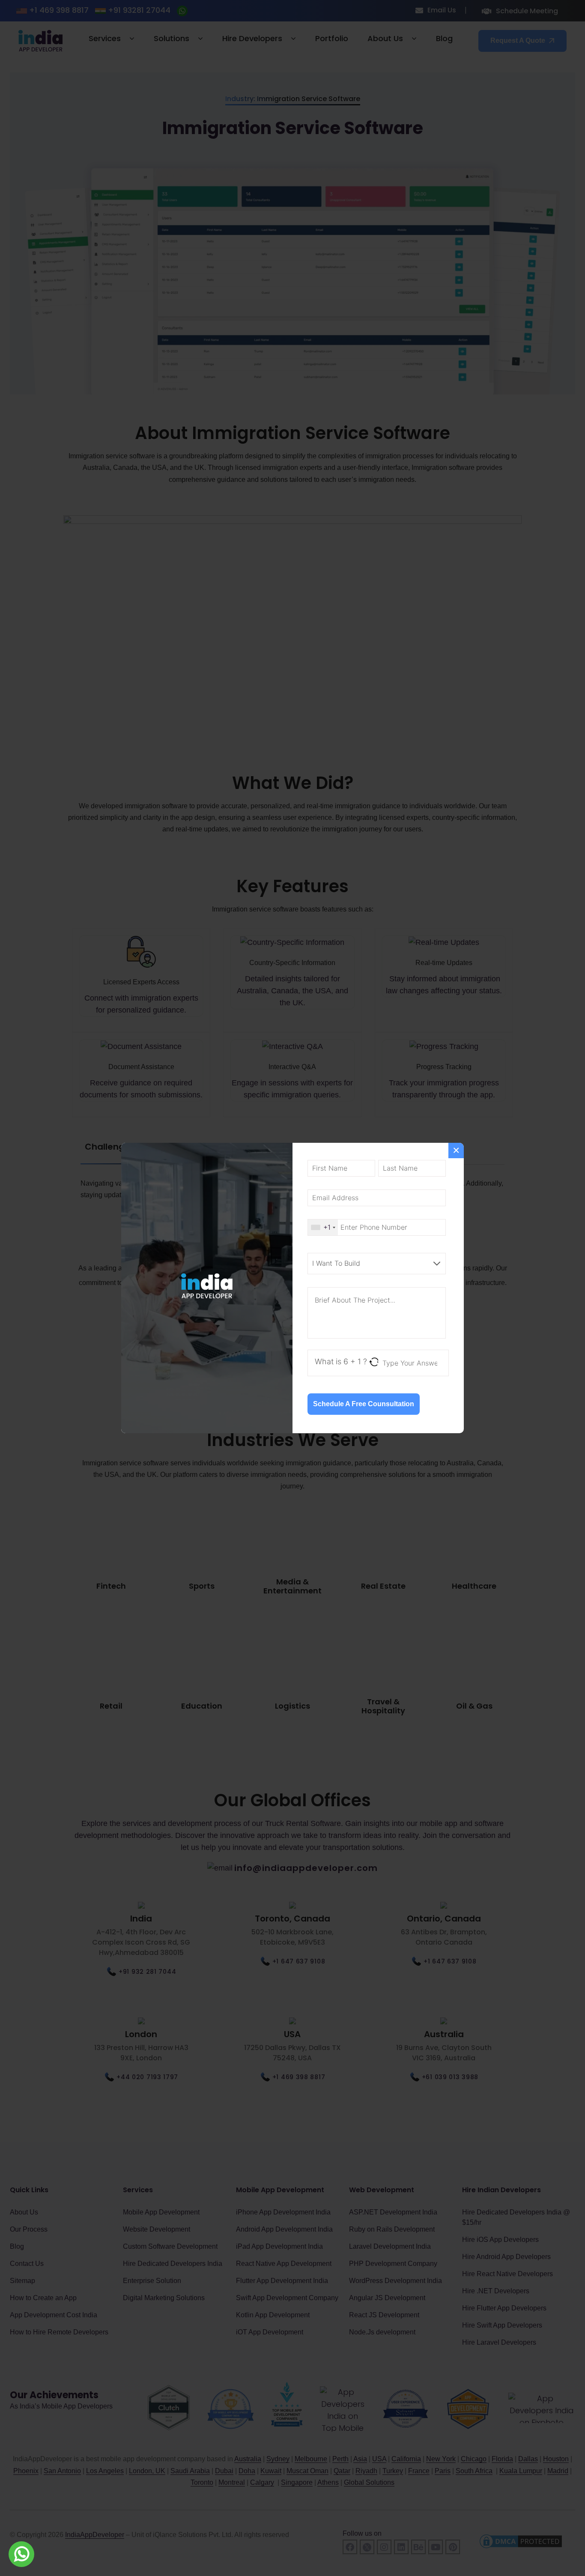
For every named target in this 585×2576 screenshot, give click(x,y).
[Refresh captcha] (375, 1362)
